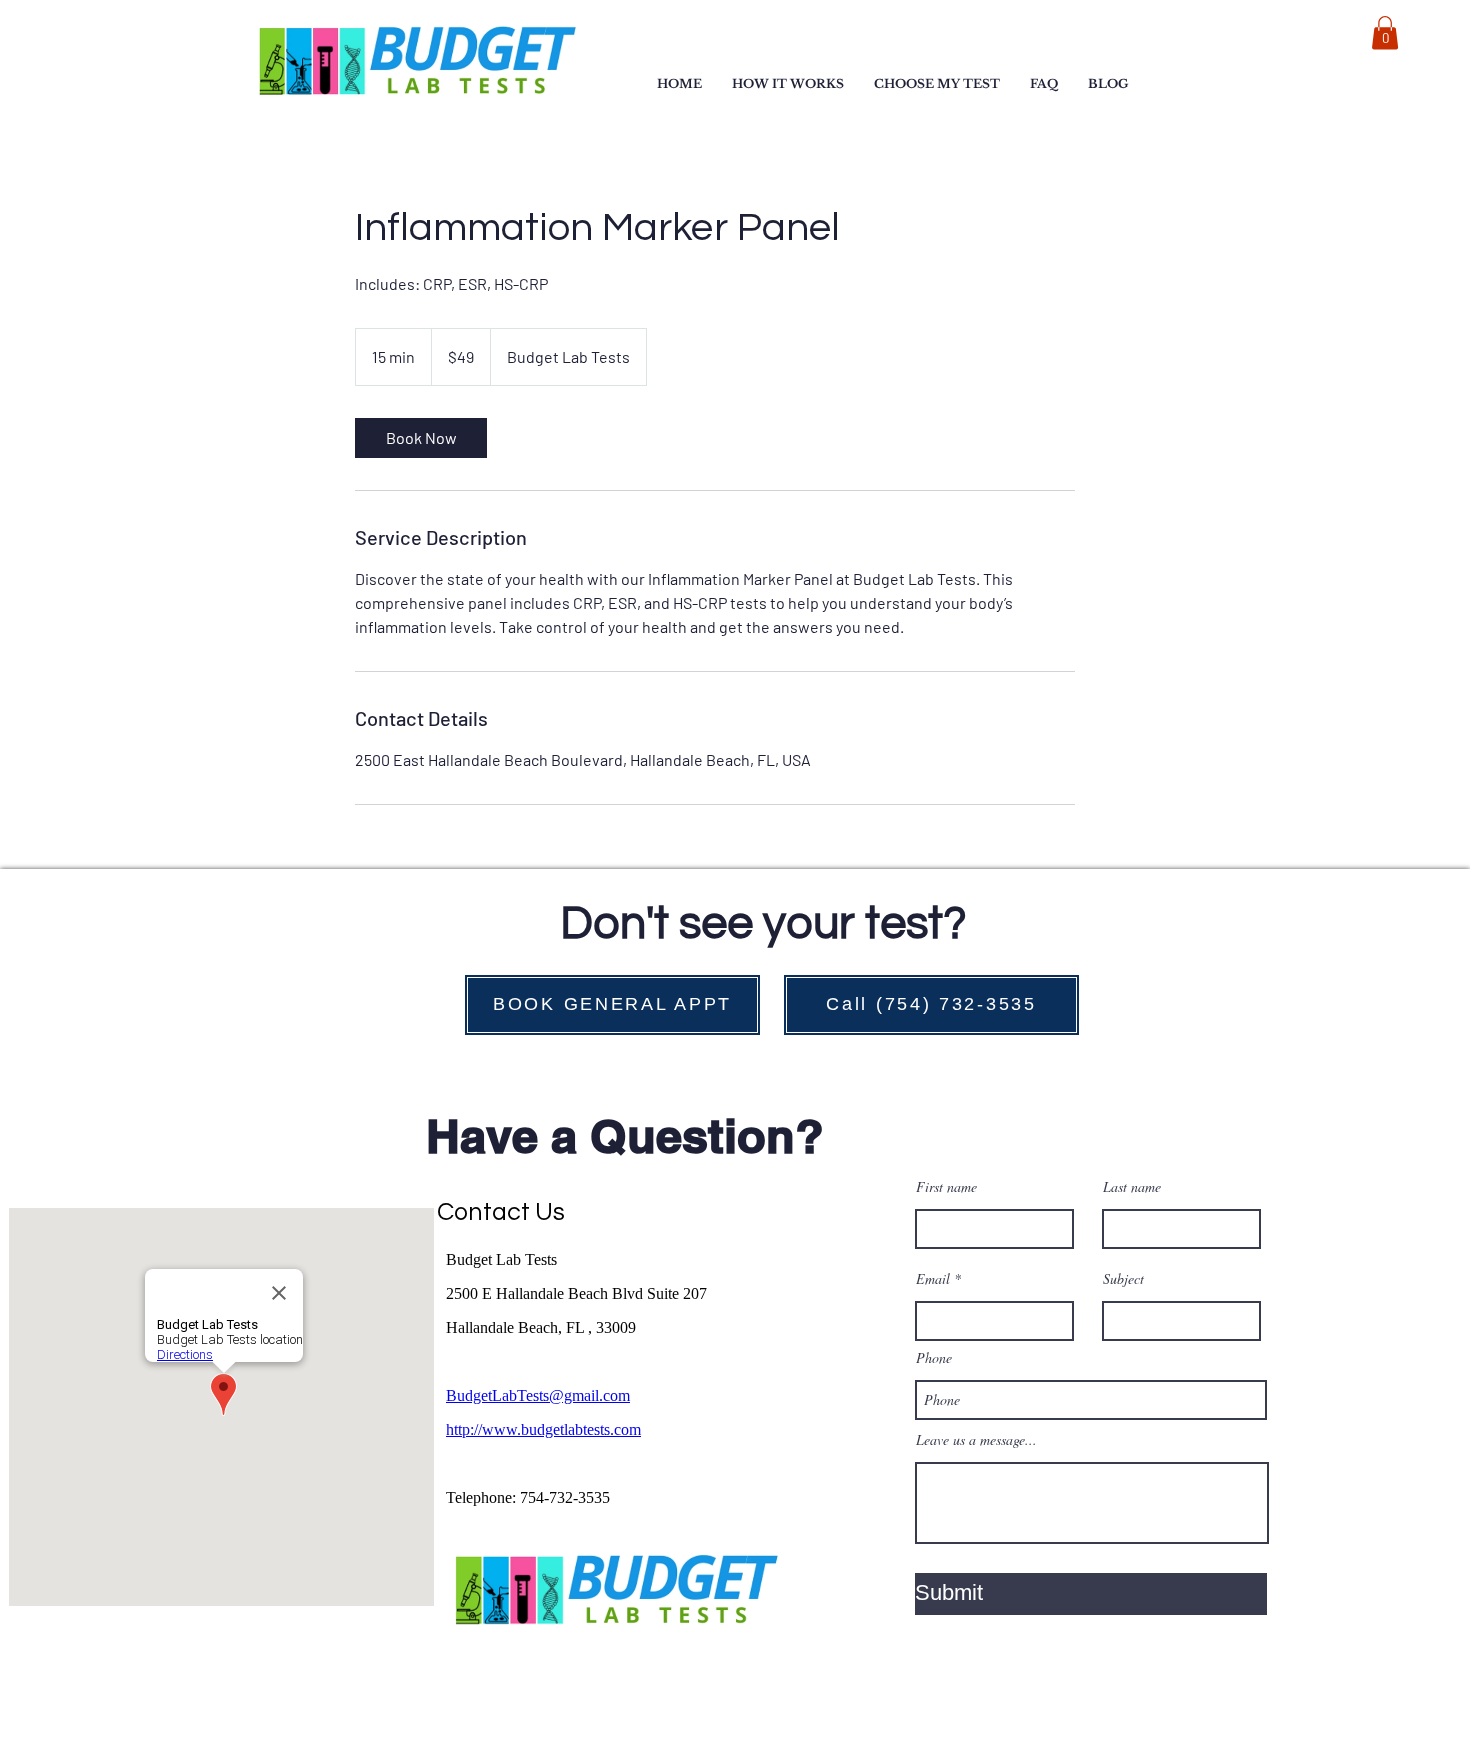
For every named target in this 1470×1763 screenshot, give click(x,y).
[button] (937, 84)
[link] (421, 438)
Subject (1123, 1279)
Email (933, 1279)
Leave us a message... (976, 1440)
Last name (1132, 1187)
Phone (934, 1358)
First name (946, 1187)
